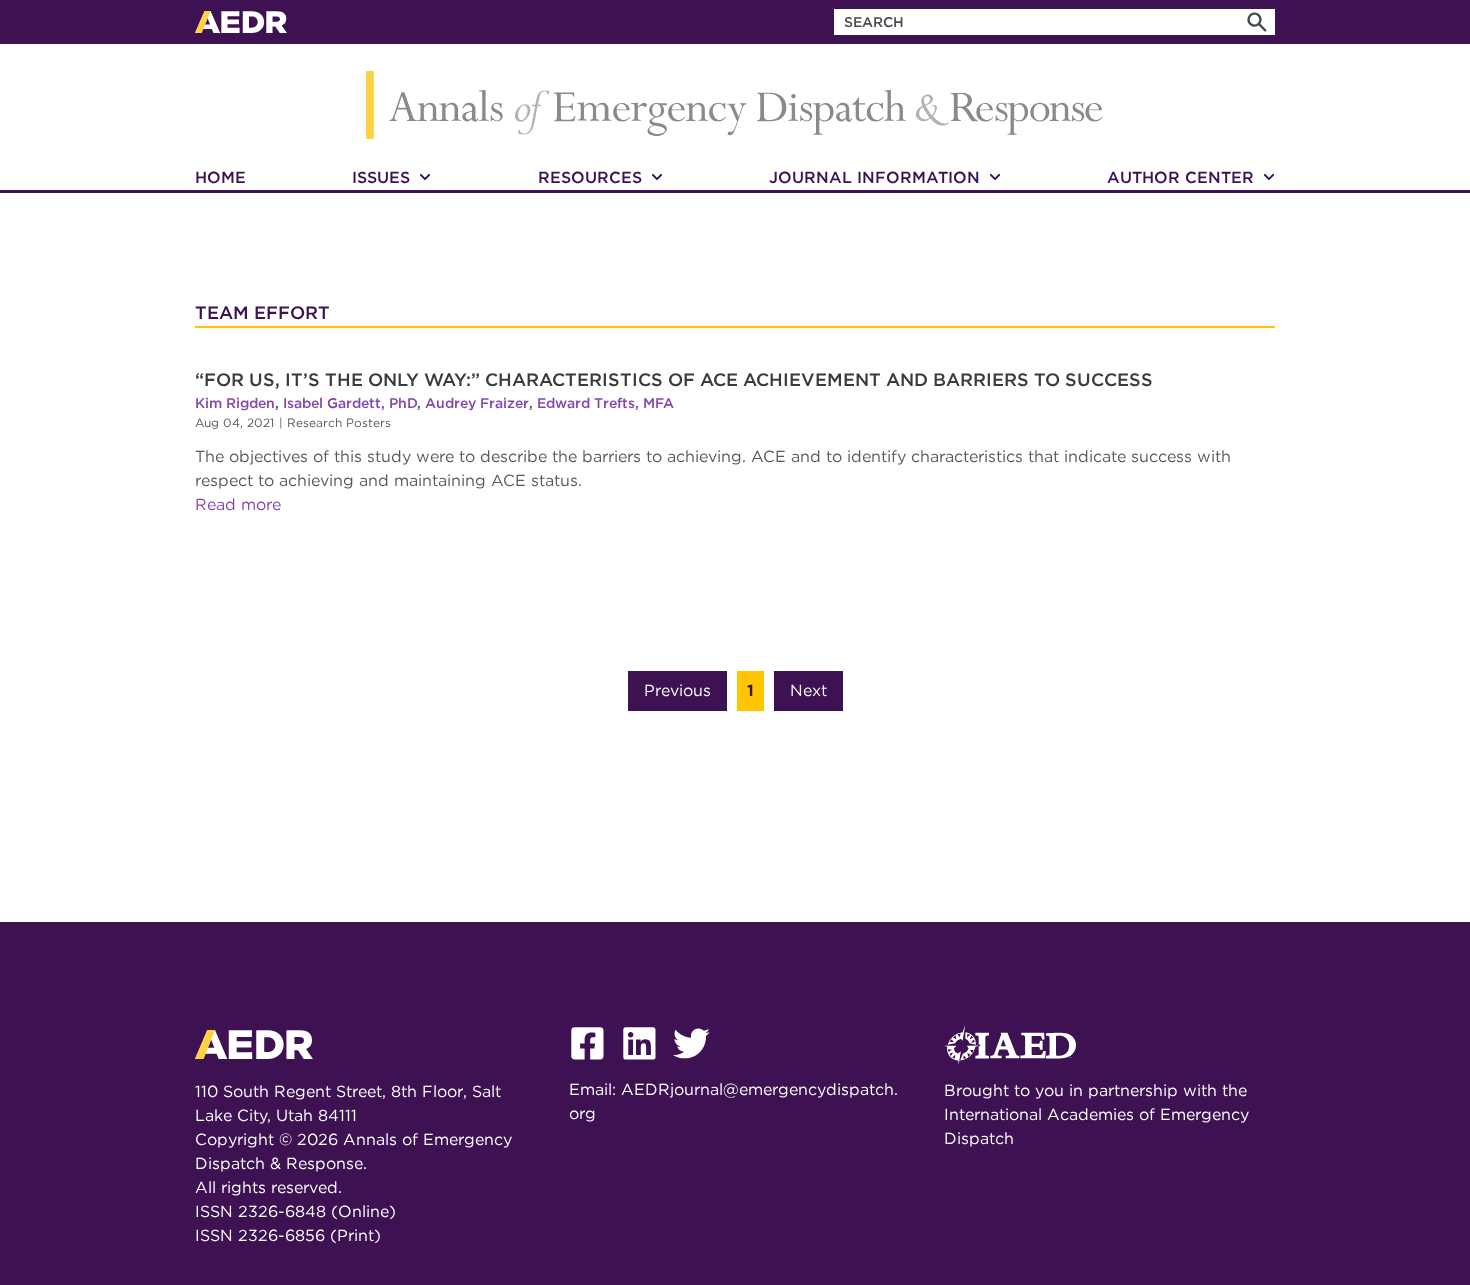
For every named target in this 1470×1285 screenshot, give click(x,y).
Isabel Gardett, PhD (350, 403)
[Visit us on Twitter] (699, 1065)
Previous (677, 690)
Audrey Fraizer (477, 403)
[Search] (1257, 22)
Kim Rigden (235, 403)
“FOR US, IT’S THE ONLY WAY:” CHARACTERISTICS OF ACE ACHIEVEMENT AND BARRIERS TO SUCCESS (674, 379)
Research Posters (339, 422)
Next (808, 690)
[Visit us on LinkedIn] (647, 1065)
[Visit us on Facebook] (595, 1065)
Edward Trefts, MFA (605, 403)
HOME (220, 177)
